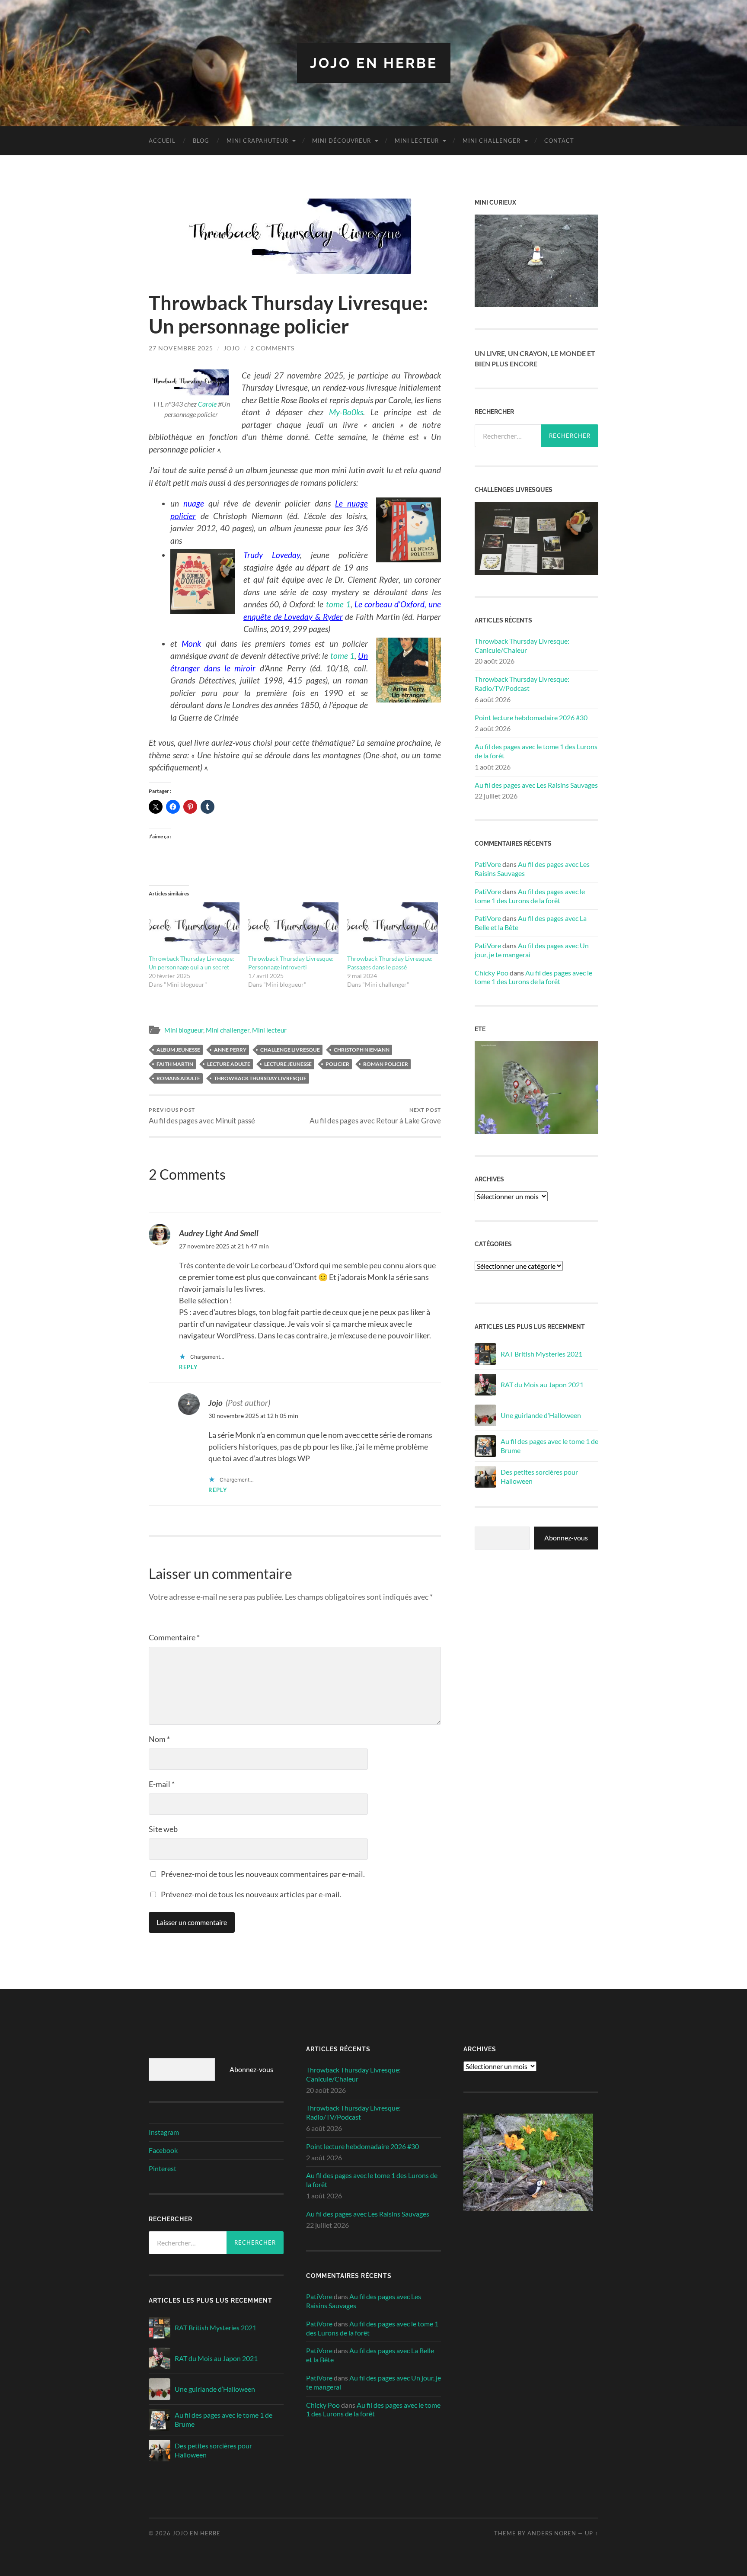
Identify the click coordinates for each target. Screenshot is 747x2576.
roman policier (386, 1064)
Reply (188, 1367)
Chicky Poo (492, 973)
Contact (559, 141)
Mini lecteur (417, 141)
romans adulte (178, 1078)
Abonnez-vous (566, 1538)
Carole (207, 404)
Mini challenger (492, 141)
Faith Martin (175, 1064)
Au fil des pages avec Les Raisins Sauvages (536, 785)
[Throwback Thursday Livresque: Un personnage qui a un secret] (194, 928)
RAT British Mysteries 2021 (541, 1354)
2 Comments (272, 348)
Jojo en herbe (374, 63)
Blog (201, 141)
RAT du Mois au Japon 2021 (542, 1384)
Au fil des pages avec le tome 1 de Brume (549, 1446)
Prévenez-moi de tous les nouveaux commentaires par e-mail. (263, 1874)
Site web (163, 1829)
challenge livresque (290, 1050)
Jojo (232, 348)
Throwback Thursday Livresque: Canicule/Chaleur (522, 645)
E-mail (162, 1784)
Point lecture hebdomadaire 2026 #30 (531, 717)
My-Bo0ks (346, 412)
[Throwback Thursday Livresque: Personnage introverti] (294, 928)
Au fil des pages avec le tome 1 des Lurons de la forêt (536, 751)
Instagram (164, 2132)
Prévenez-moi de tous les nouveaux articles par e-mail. (251, 1894)
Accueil (162, 141)
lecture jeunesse (288, 1064)
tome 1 (338, 604)
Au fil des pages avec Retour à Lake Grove (375, 1116)
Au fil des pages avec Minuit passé (202, 1116)
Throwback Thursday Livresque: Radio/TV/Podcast (522, 683)
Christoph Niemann (362, 1050)
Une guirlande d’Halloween (541, 1415)
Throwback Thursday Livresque (260, 1078)
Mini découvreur (342, 141)
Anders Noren (552, 2533)
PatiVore (488, 864)
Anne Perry (230, 1050)
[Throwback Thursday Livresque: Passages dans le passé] (393, 928)
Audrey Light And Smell (219, 1233)
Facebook (163, 2150)
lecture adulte (229, 1064)
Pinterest (163, 2168)
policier (337, 1064)
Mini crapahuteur (257, 141)
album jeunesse (178, 1050)
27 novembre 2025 (181, 348)
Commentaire (174, 1637)
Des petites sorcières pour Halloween (539, 1476)
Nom (159, 1739)
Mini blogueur (184, 1030)
